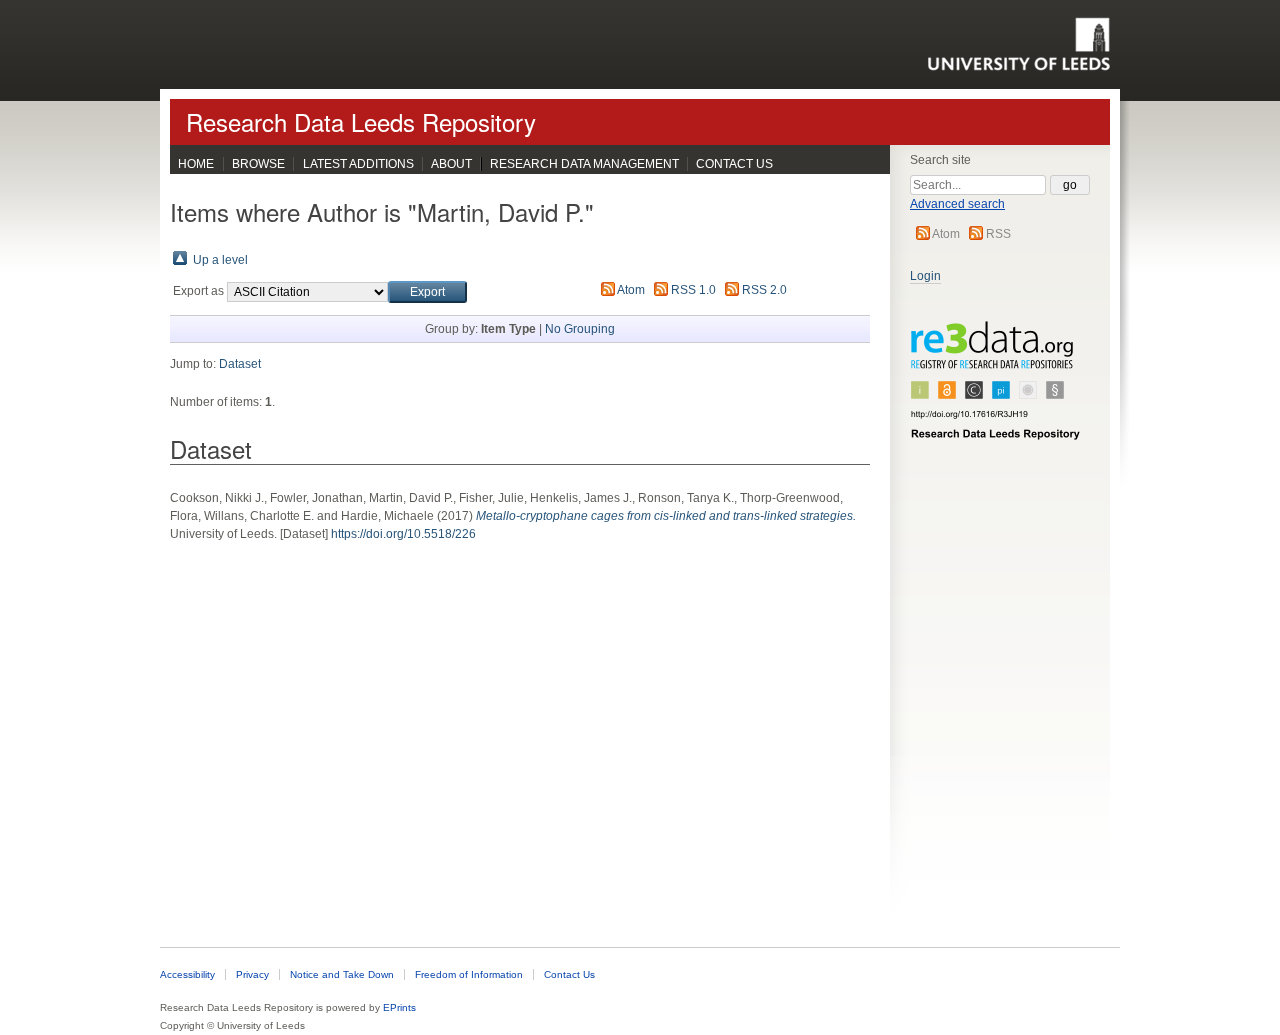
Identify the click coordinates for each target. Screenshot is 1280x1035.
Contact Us (734, 164)
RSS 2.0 (764, 290)
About (451, 164)
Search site (940, 160)
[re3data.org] (996, 389)
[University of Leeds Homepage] (1018, 44)
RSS (998, 234)
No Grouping (580, 329)
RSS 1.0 (693, 290)
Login (925, 276)
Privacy (252, 974)
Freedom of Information (469, 974)
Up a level (220, 260)
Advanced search (957, 204)
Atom (946, 234)
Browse (258, 164)
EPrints (399, 1007)
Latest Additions (358, 164)
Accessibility (187, 974)
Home (196, 164)
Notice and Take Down (342, 974)
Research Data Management (584, 164)
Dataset (240, 364)
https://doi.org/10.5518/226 (403, 534)
